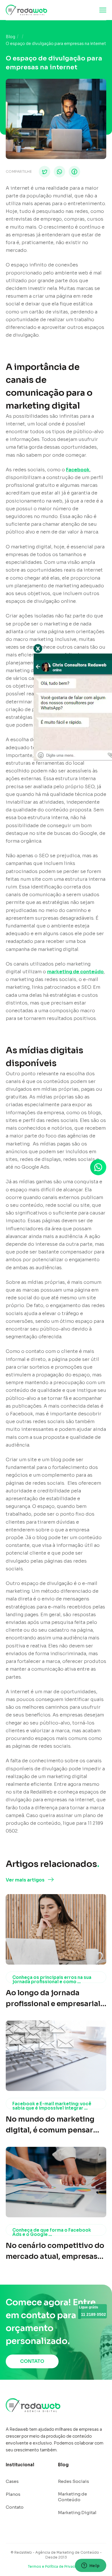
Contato (15, 2507)
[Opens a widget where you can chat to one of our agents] (90, 2566)
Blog (10, 37)
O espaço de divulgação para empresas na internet (56, 44)
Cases (12, 2481)
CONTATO (32, 2361)
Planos (13, 2494)
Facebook (78, 470)
